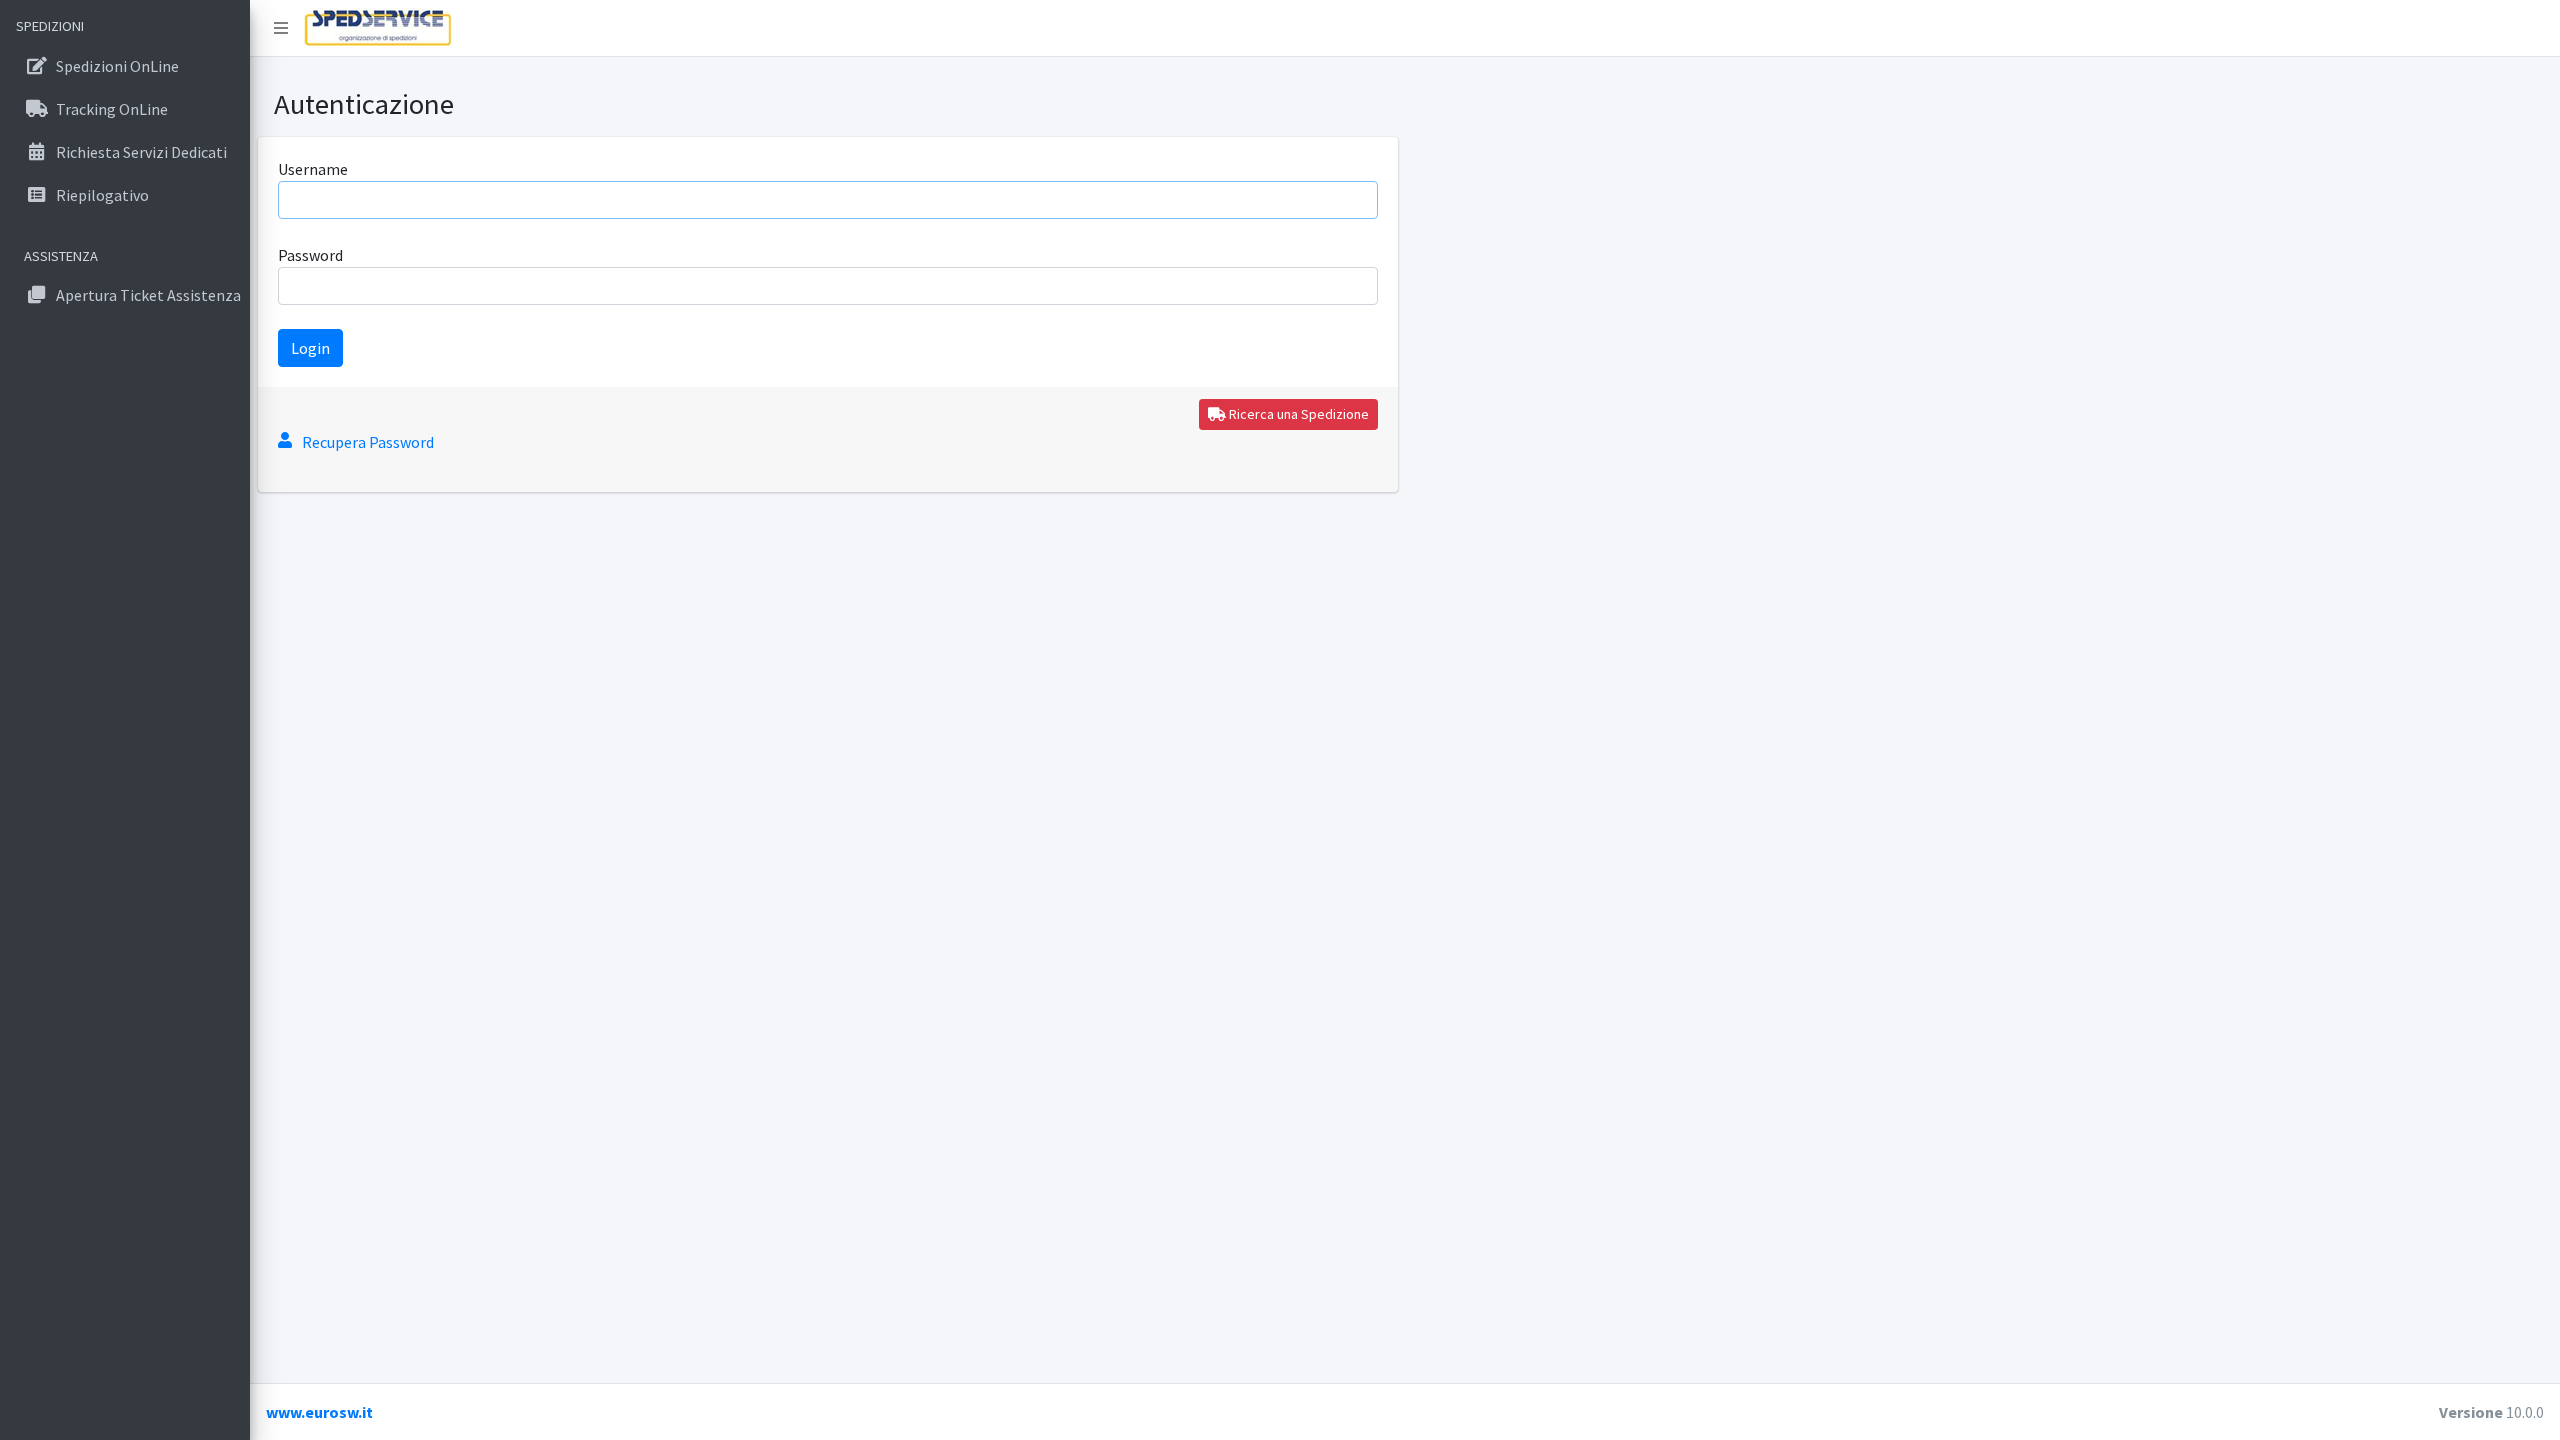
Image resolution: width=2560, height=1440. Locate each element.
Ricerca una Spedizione (1297, 414)
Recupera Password (368, 442)
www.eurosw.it (319, 1412)
